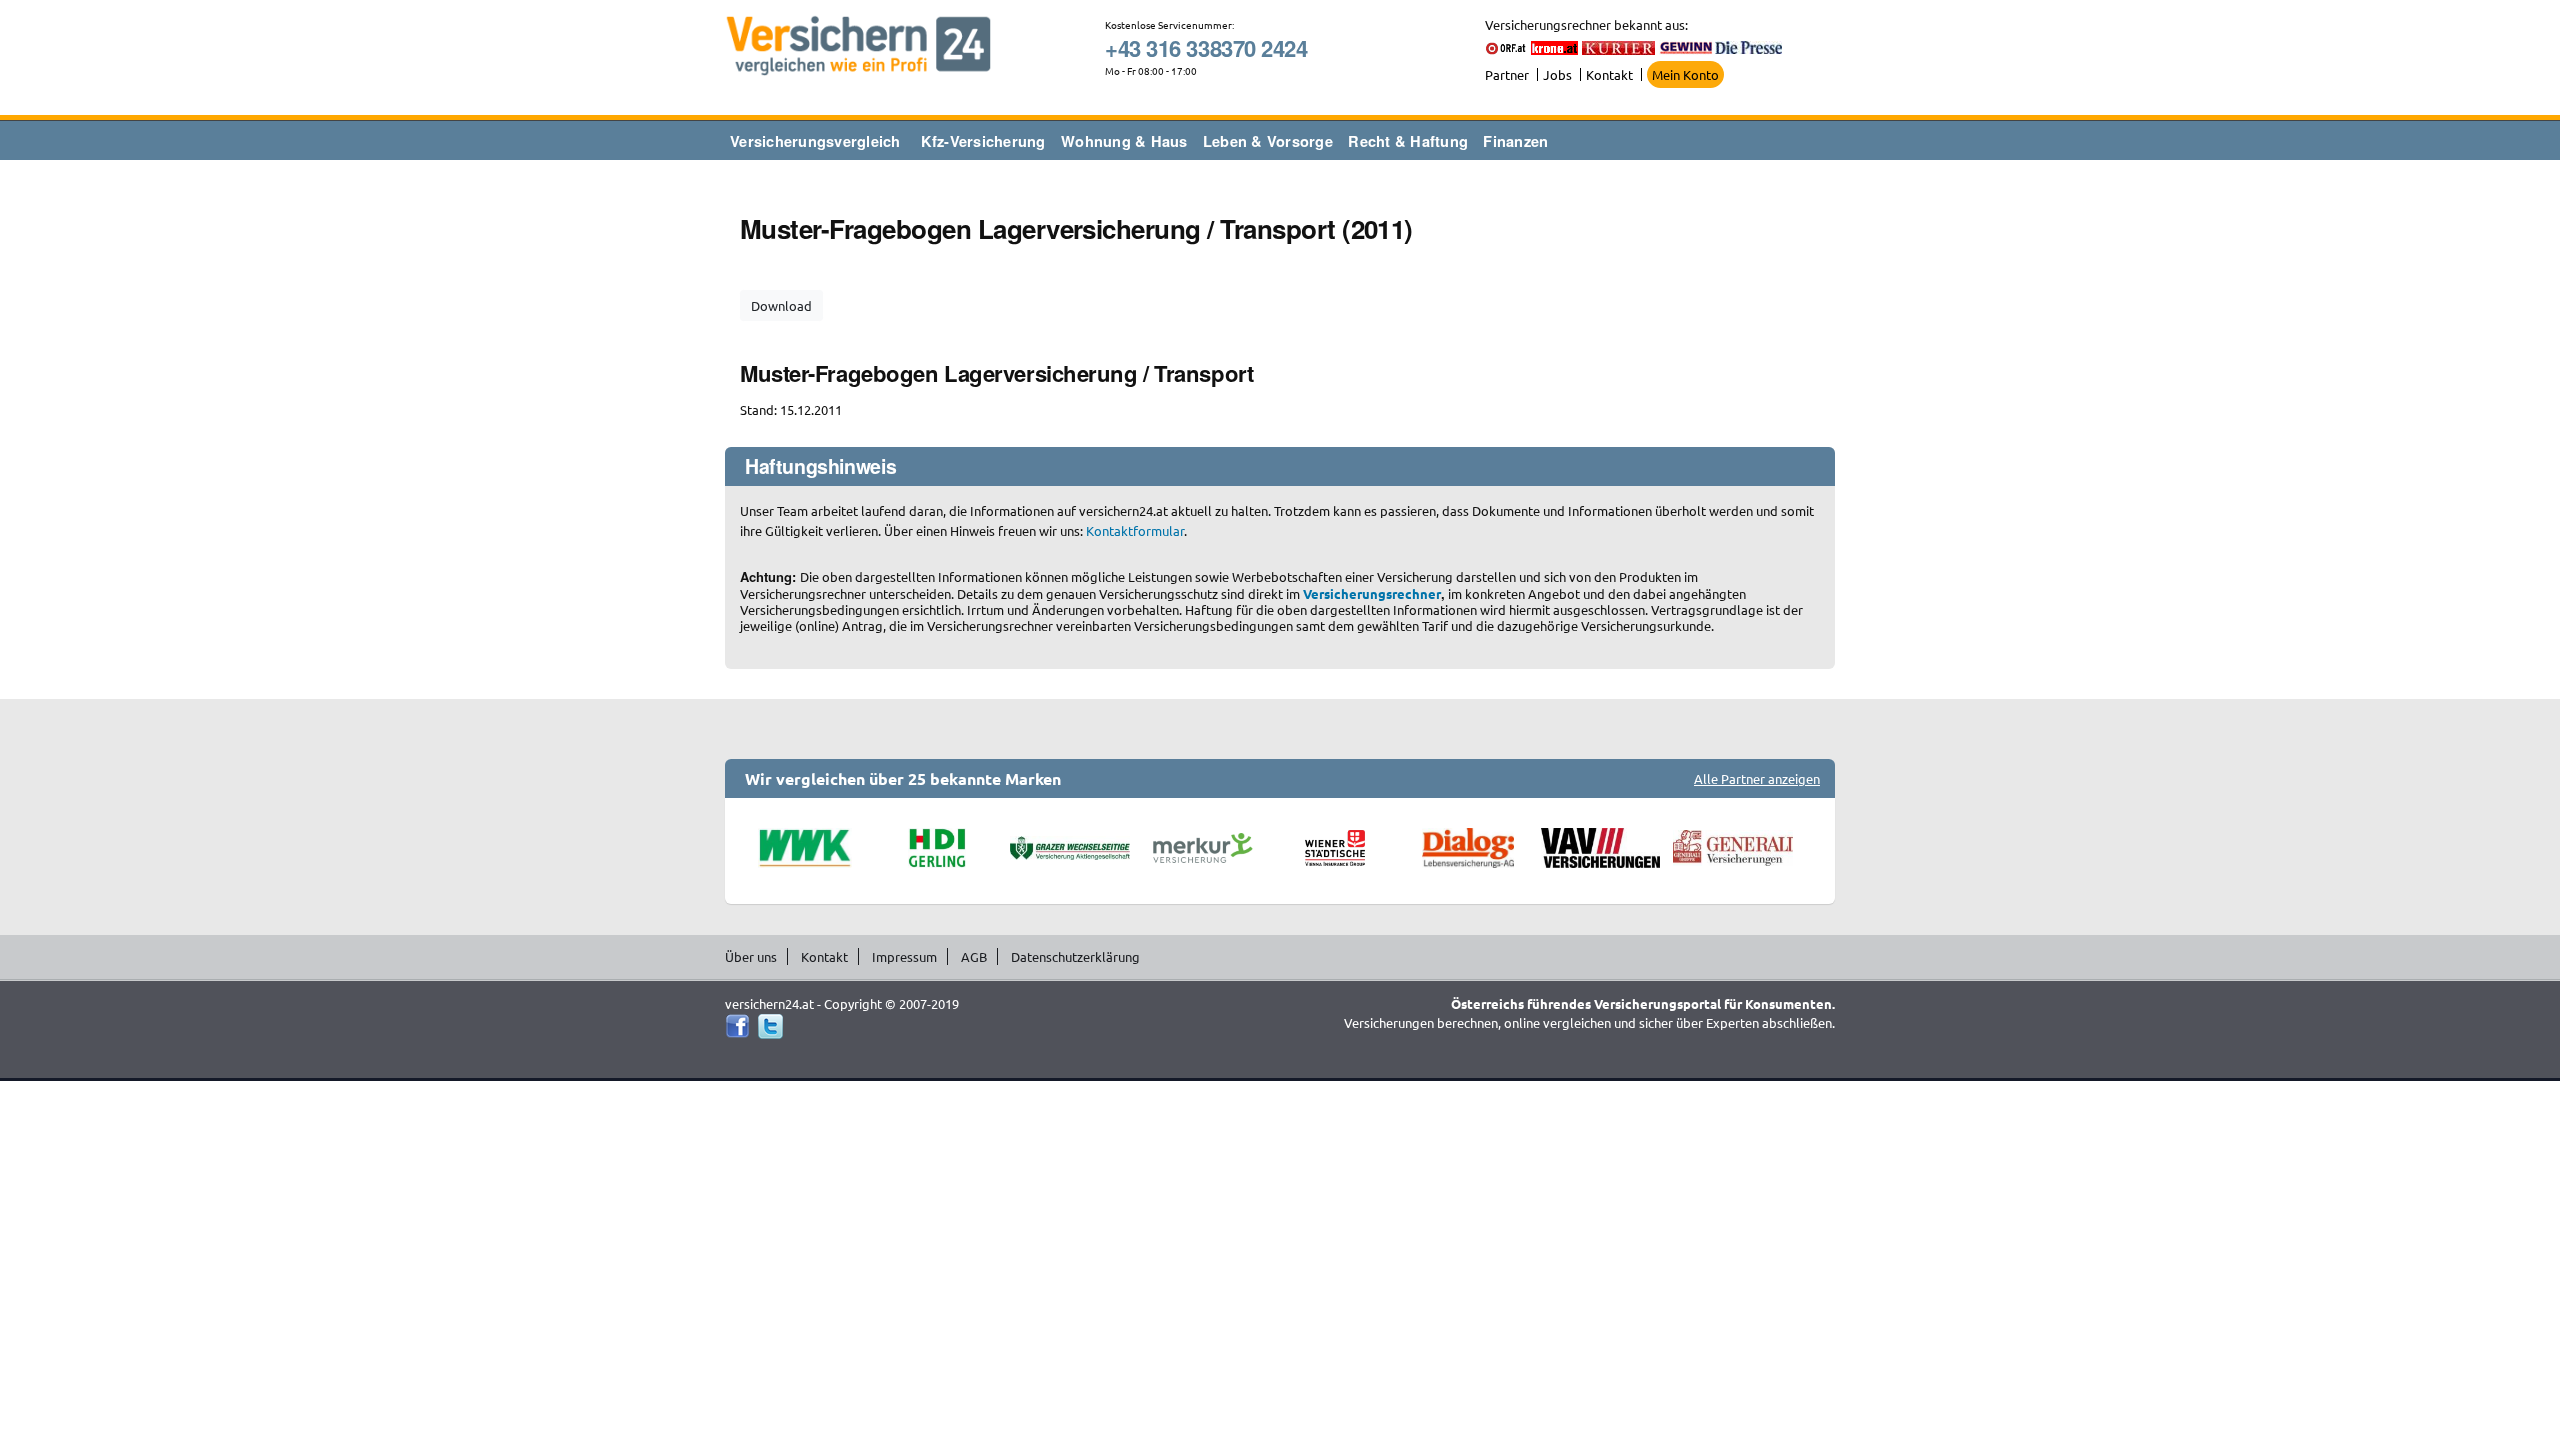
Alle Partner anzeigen (1757, 778)
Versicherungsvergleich (815, 141)
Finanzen (1515, 141)
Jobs (1557, 74)
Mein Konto (1685, 74)
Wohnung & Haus (1124, 141)
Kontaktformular (1135, 530)
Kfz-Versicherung (983, 141)
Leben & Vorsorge (1268, 141)
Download (781, 305)
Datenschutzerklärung (1075, 956)
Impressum (904, 956)
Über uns (751, 956)
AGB (974, 956)
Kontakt (1609, 74)
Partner (1507, 74)
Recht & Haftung (1408, 141)
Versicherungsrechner (1372, 593)
